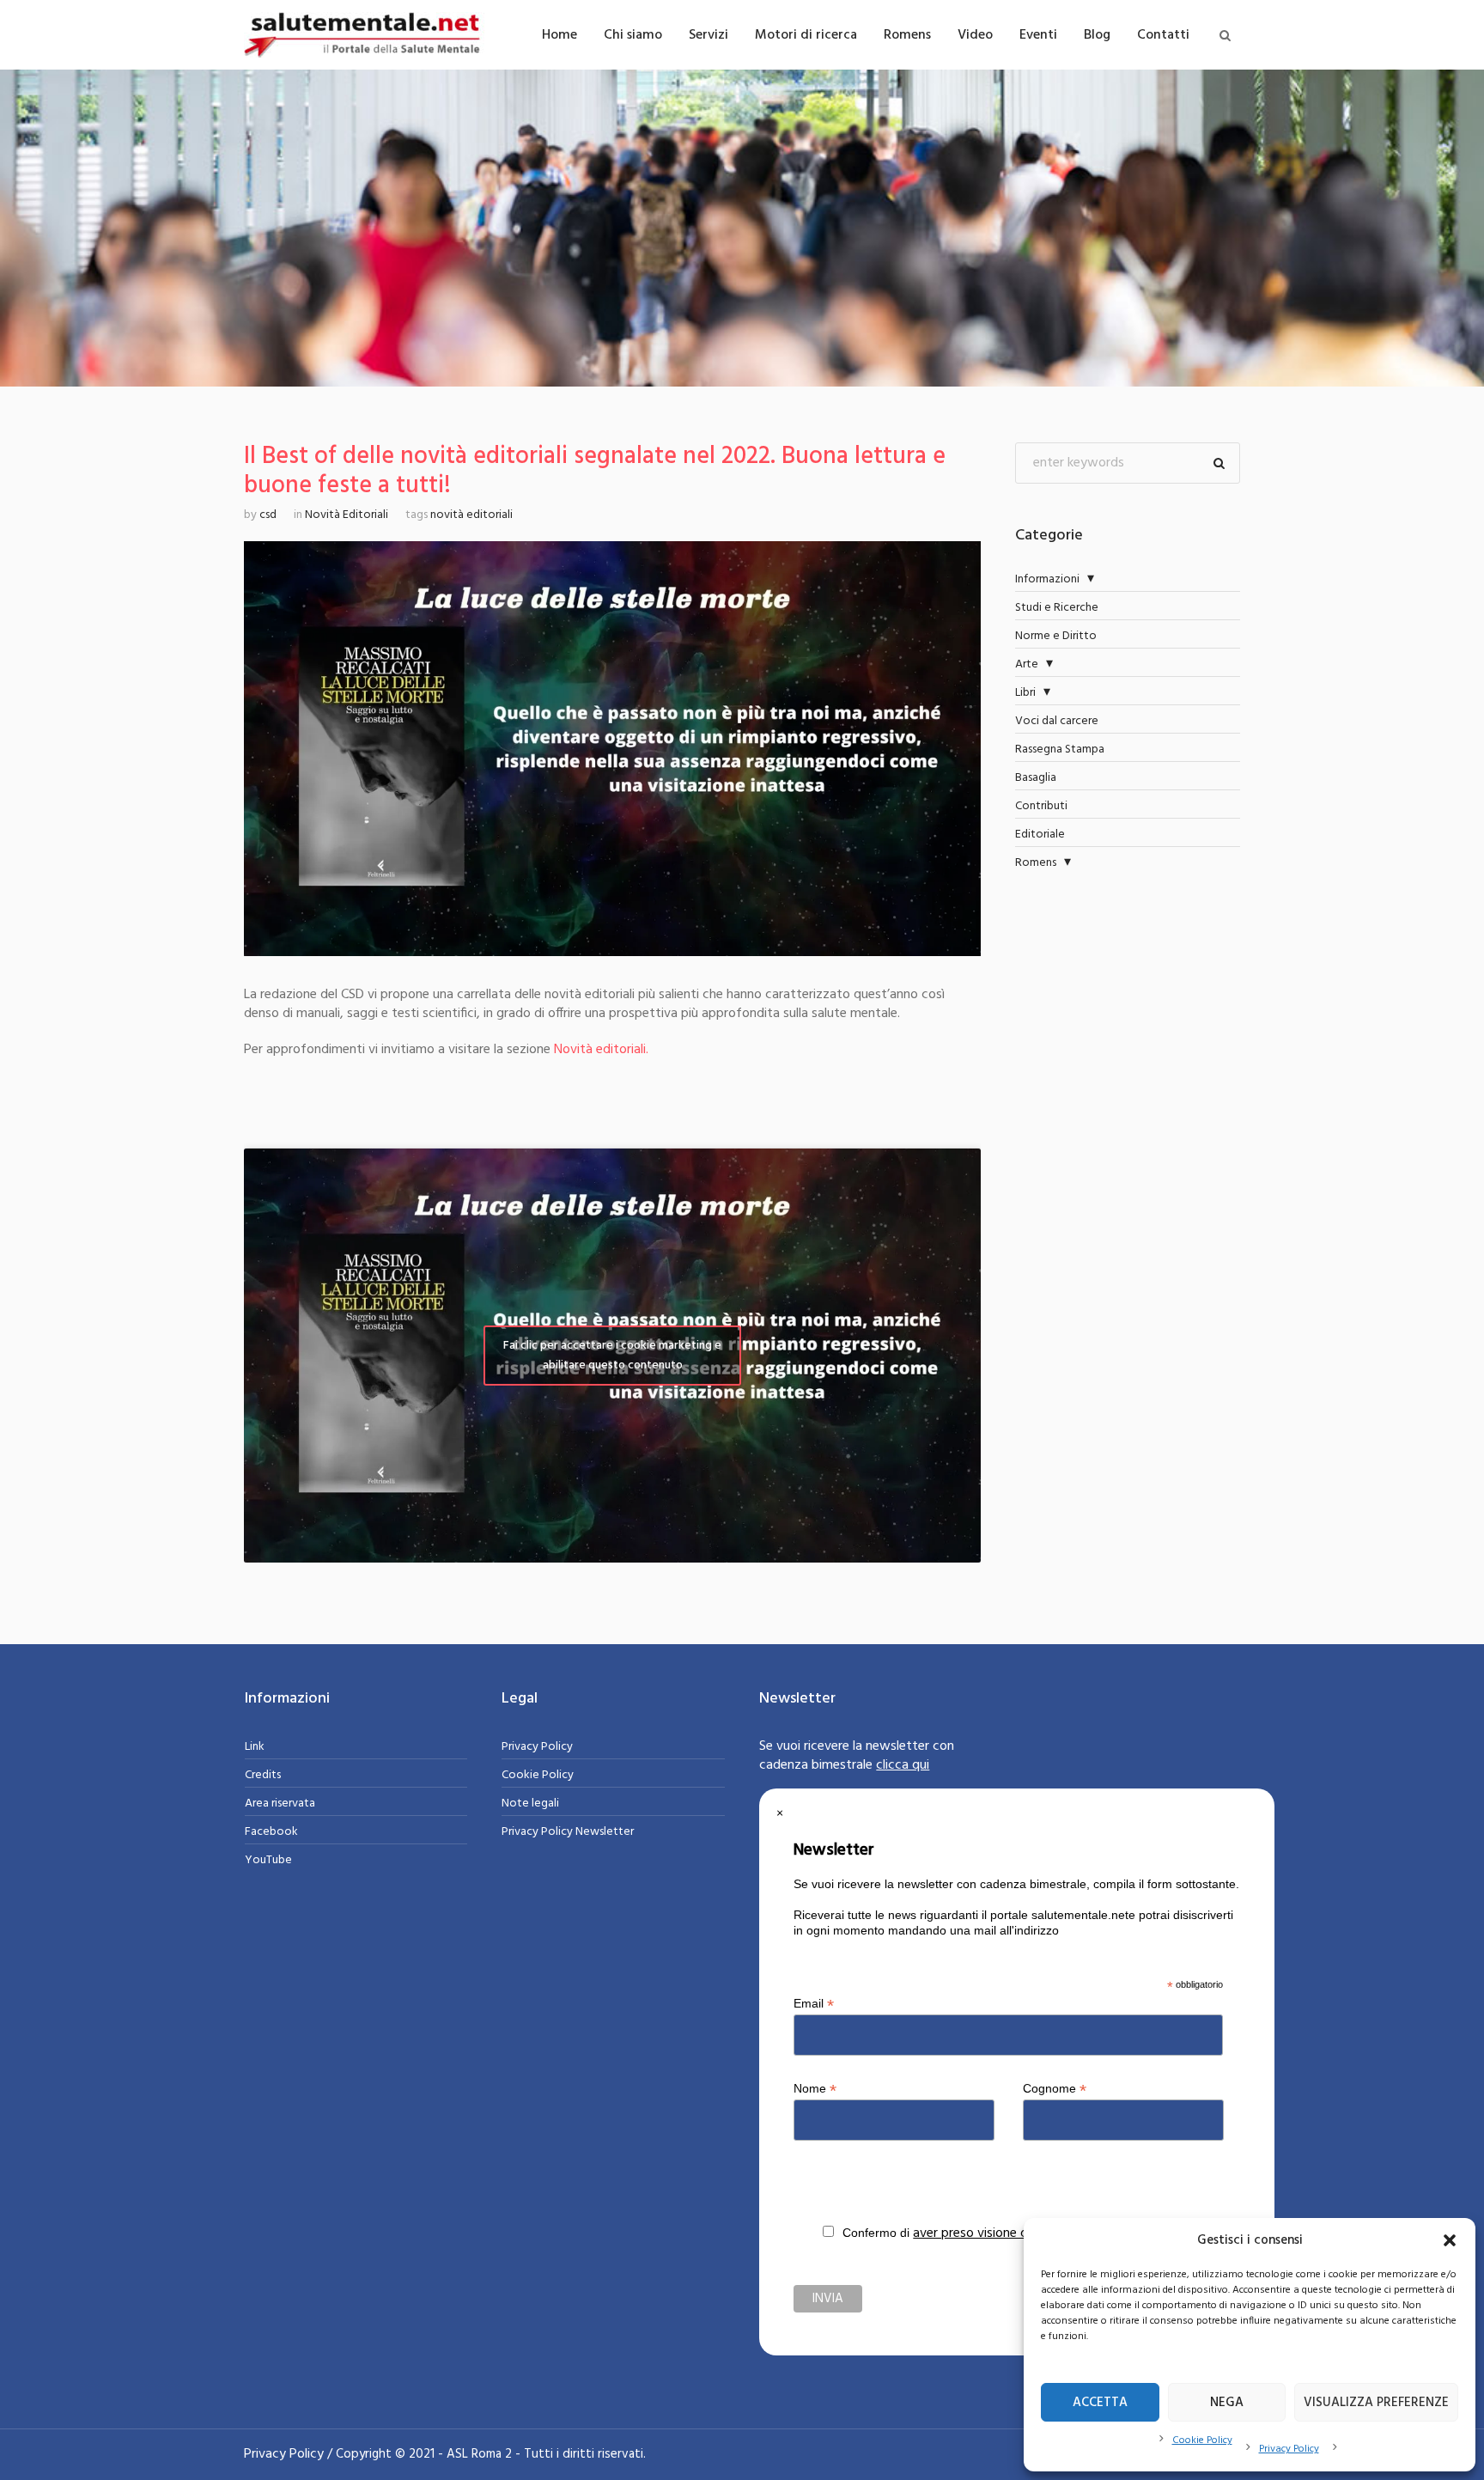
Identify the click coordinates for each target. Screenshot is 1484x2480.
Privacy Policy (1289, 2449)
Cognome (1055, 2089)
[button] (1450, 2240)
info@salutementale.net (1133, 1931)
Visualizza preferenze (1376, 2403)
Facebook (271, 1832)
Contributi (1041, 806)
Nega (1227, 2403)
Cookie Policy (1202, 2440)
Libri (1025, 693)
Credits (263, 1775)
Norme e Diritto (1056, 636)
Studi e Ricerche (1057, 608)
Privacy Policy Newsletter (568, 1832)
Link (255, 1747)
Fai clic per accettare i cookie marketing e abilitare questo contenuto (612, 1356)
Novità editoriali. (601, 1050)
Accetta (1100, 2403)
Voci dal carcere (1057, 721)
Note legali (530, 1804)
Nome (815, 2089)
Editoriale (1040, 835)
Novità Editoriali (347, 515)
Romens (1036, 863)
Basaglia (1036, 778)
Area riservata (280, 1804)
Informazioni (1047, 579)
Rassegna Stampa (1060, 749)
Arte (1027, 664)
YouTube (268, 1860)
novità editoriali (471, 515)
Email (814, 2004)
